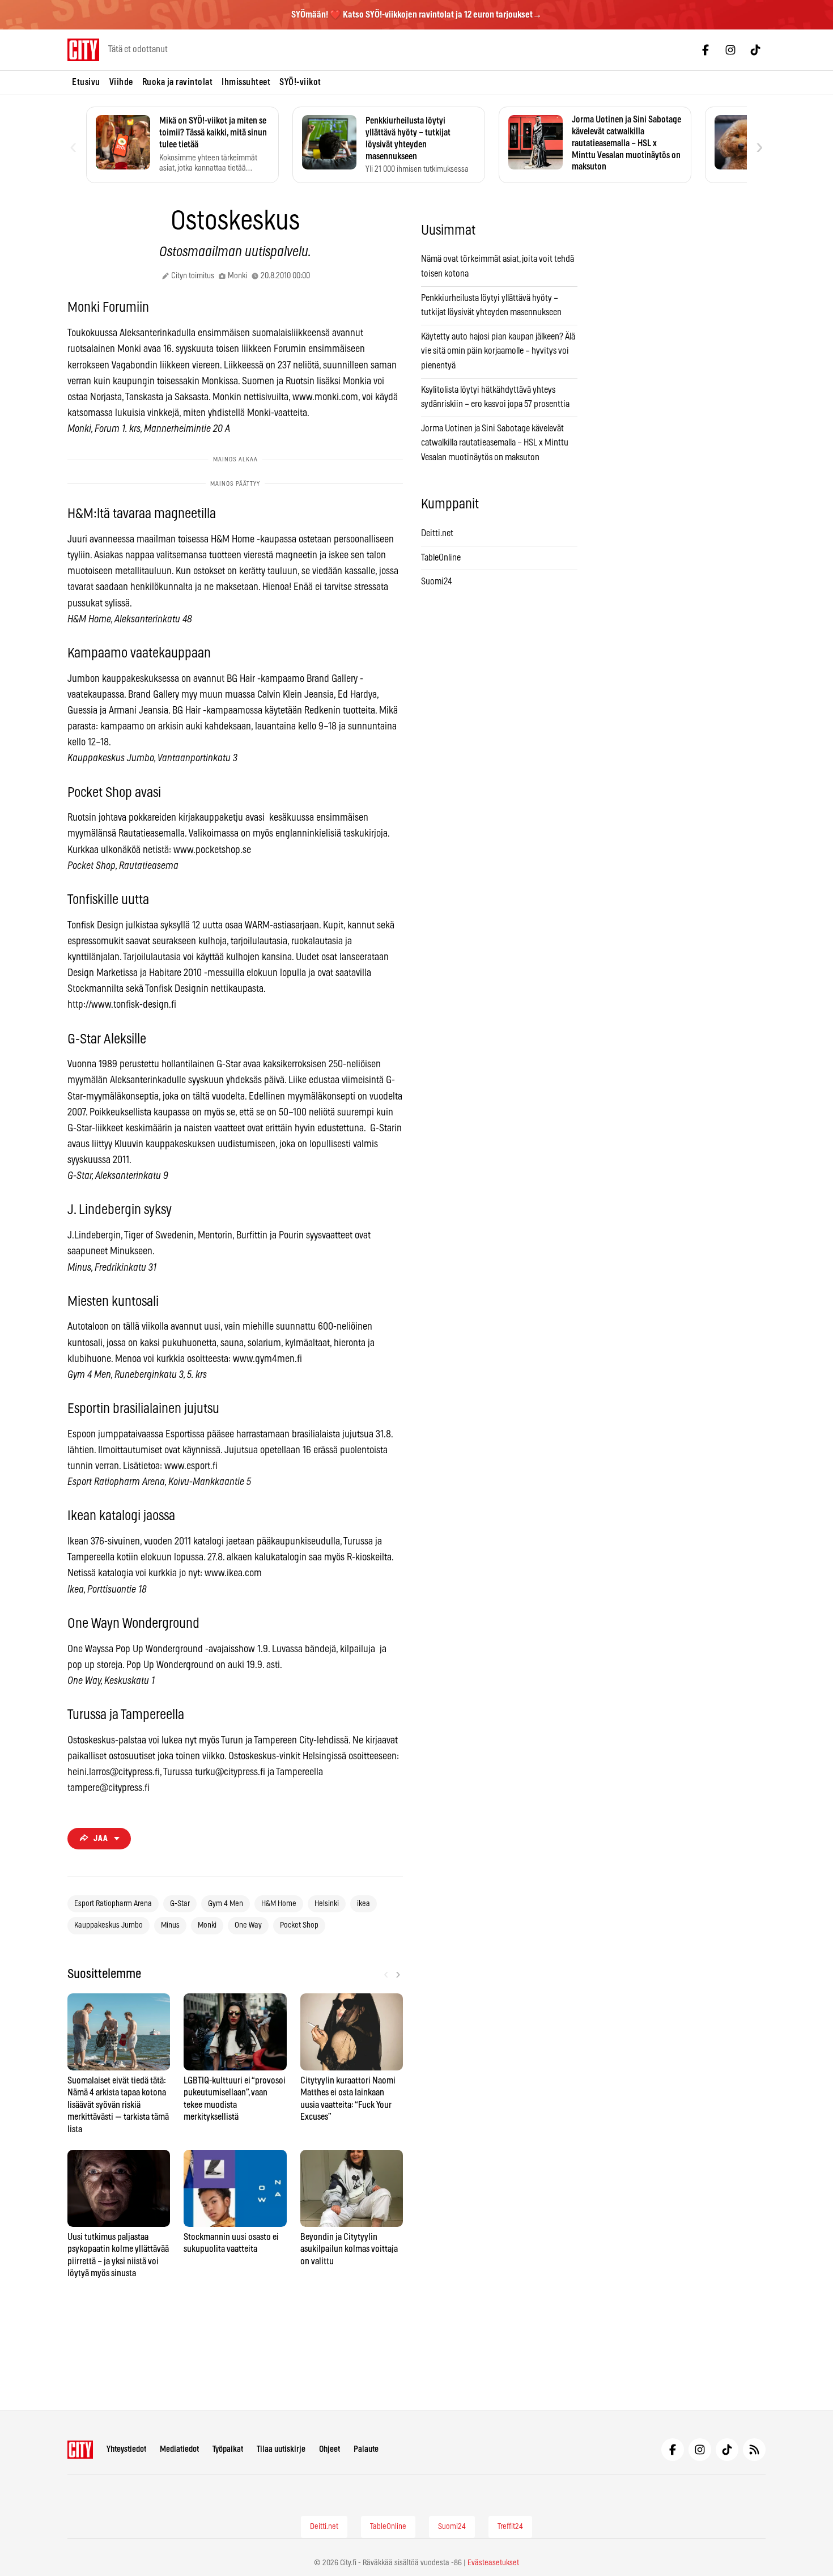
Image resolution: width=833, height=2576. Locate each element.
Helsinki (327, 1904)
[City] (80, 2450)
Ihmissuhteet (246, 82)
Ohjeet (330, 2449)
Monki (207, 1925)
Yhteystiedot (126, 2449)
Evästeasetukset (493, 2563)
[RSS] (754, 2450)
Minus (170, 1925)
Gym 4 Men (226, 1904)
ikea (364, 1904)
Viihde (121, 82)
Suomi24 (437, 582)
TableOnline (441, 558)
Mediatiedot (179, 2449)
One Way (248, 1925)
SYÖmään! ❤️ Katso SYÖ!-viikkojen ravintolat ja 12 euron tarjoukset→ (416, 15)
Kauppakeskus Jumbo (109, 1925)
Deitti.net (437, 533)
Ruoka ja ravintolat (178, 82)
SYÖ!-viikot (300, 82)
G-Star (180, 1904)
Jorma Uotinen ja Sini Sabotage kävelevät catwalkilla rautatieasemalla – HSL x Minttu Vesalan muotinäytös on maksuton (495, 443)
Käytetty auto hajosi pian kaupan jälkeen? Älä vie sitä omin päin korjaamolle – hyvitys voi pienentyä (498, 351)
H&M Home (279, 1904)
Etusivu (86, 82)
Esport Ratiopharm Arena (113, 1904)
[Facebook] (705, 50)
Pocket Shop (299, 1925)
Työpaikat (228, 2449)
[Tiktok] (755, 50)
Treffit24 (510, 2527)
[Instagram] (730, 50)
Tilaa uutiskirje (281, 2449)
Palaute (366, 2449)
